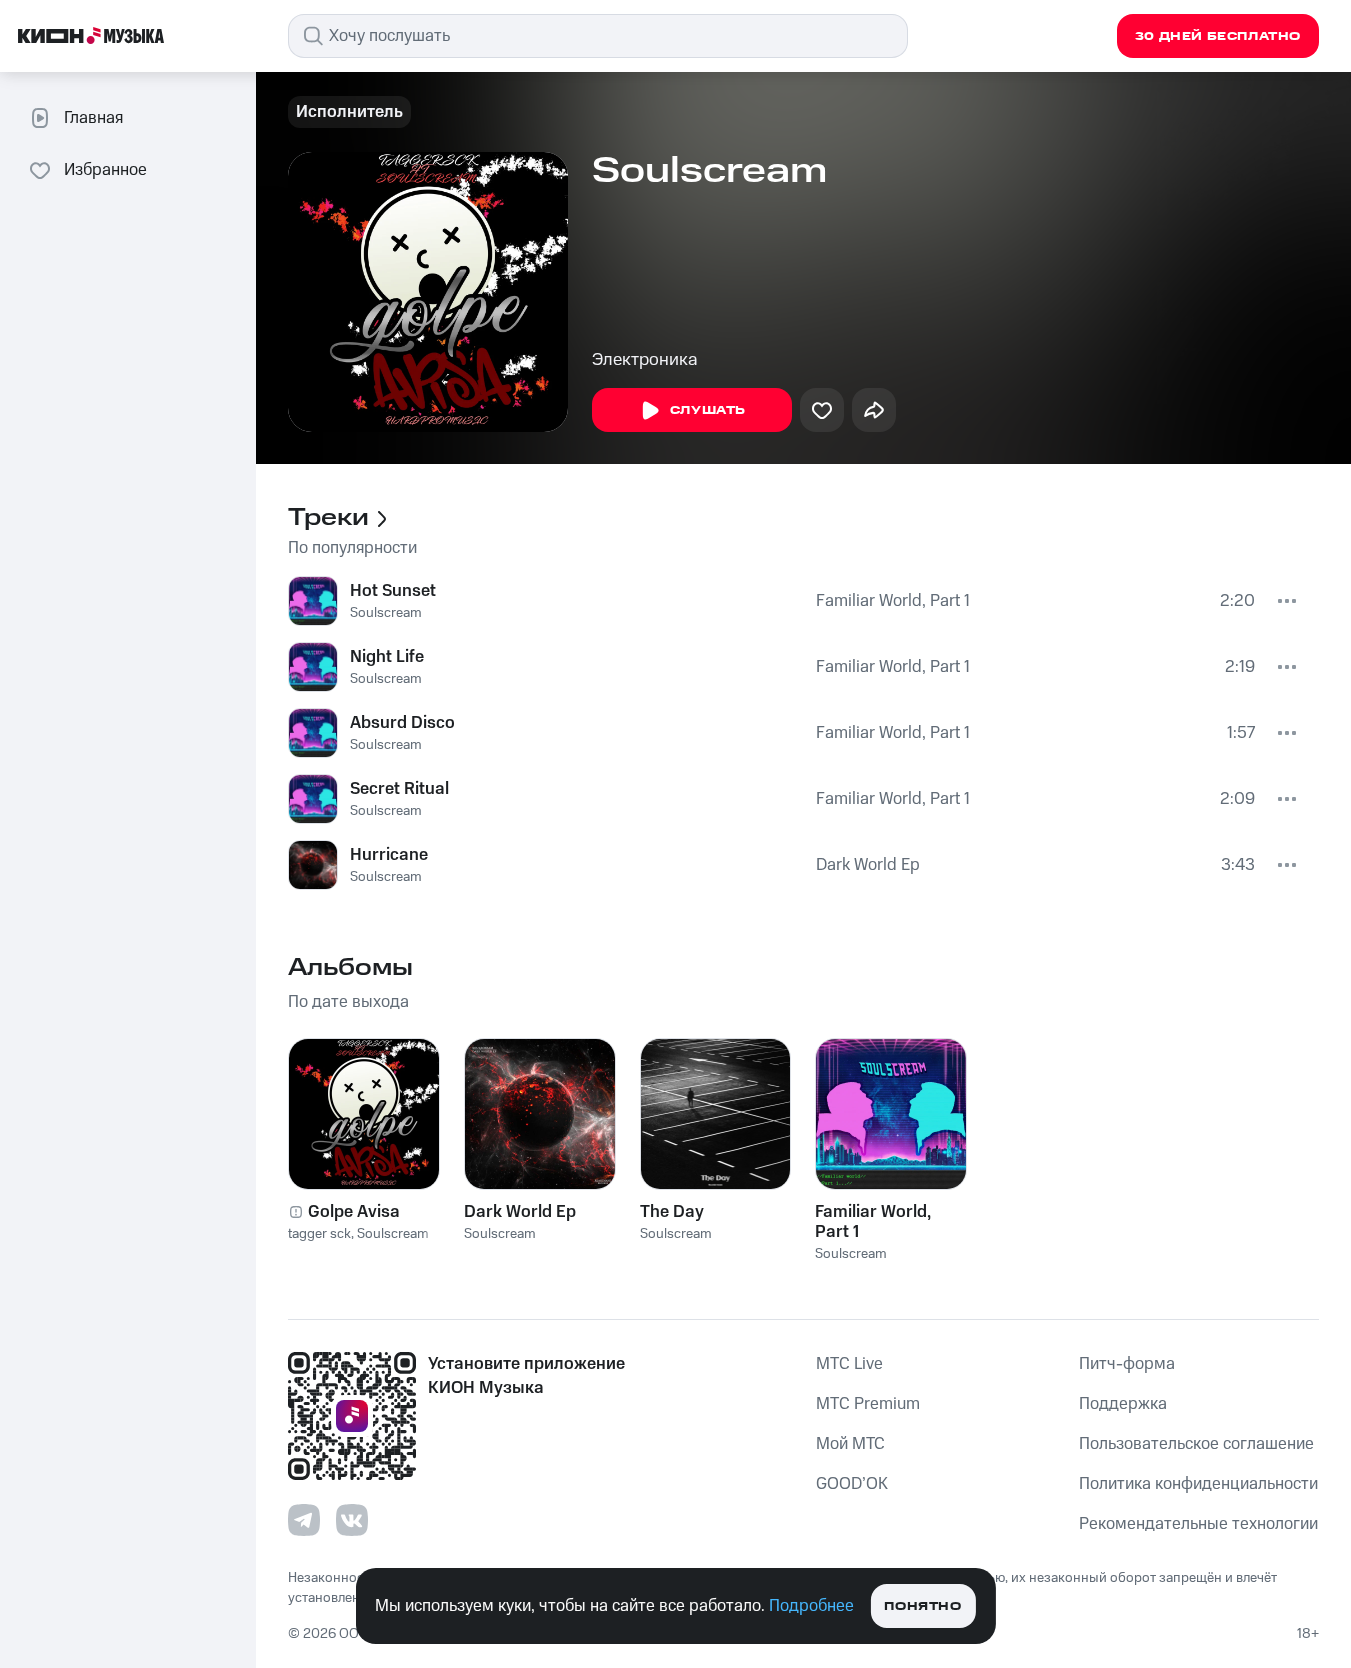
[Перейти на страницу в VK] (352, 1520)
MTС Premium (868, 1404)
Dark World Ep (868, 865)
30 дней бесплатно (1218, 36)
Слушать (708, 410)
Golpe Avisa (354, 1212)
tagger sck (319, 1234)
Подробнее (811, 1606)
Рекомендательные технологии (1198, 1524)
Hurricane (389, 855)
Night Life (387, 657)
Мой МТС (850, 1444)
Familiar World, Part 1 (893, 601)
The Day (672, 1212)
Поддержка (1123, 1404)
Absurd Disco (402, 723)
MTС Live (849, 1364)
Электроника (645, 360)
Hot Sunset (393, 591)
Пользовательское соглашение (1196, 1444)
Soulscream (386, 613)
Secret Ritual (399, 789)
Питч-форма (1127, 1364)
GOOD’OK (852, 1484)
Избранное (105, 170)
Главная (93, 118)
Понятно (922, 1606)
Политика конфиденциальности (1198, 1484)
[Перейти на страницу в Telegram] (304, 1520)
